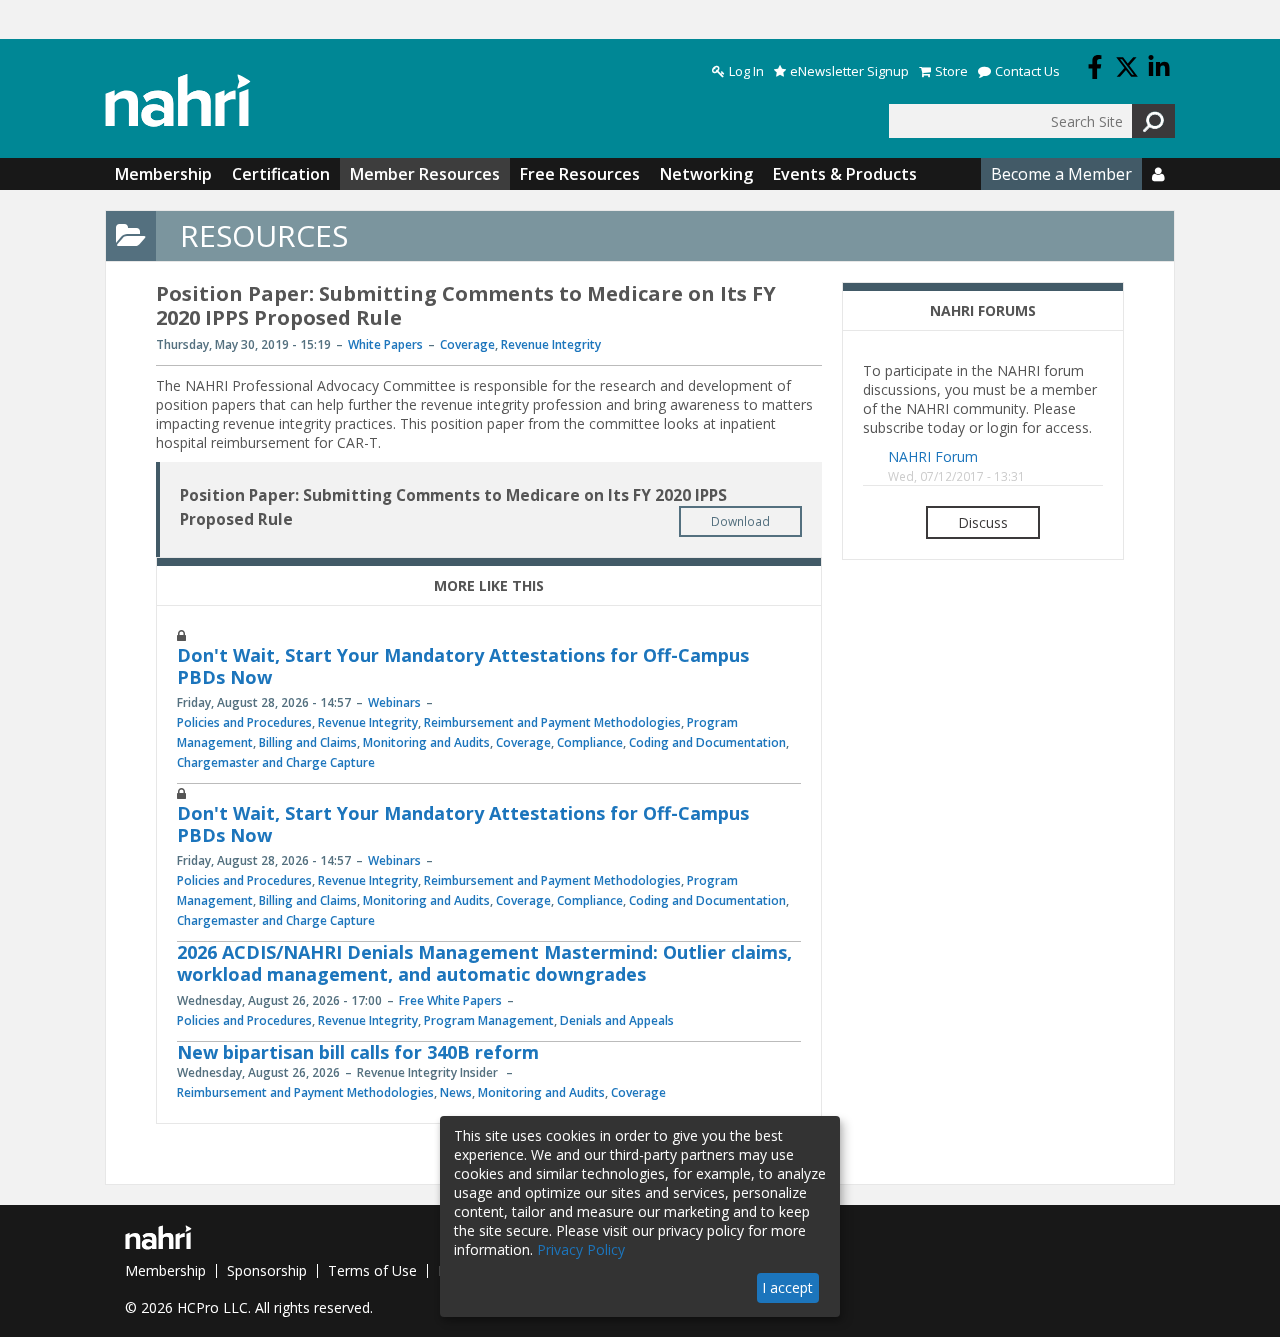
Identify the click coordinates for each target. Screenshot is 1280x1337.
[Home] (178, 100)
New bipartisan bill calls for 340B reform (358, 1052)
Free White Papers (450, 1000)
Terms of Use (372, 1270)
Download (740, 521)
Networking (706, 174)
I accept (787, 1287)
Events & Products (845, 174)
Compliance (590, 742)
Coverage (467, 344)
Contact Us (1027, 71)
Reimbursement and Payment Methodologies (552, 722)
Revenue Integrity (551, 344)
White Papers (385, 344)
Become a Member (1061, 174)
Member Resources (425, 174)
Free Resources (580, 174)
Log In (746, 71)
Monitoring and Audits (426, 742)
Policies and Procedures (244, 722)
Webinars (394, 702)
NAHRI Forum (933, 456)
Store (951, 71)
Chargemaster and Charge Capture (276, 762)
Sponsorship (267, 1270)
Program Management (489, 1020)
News (456, 1092)
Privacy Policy (581, 1249)
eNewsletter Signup (849, 71)
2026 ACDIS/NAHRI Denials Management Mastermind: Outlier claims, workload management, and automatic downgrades (484, 963)
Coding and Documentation (707, 742)
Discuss (983, 522)
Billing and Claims (308, 742)
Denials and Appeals (617, 1020)
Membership (163, 174)
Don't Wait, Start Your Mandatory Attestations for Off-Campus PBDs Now (463, 666)
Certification (281, 174)
